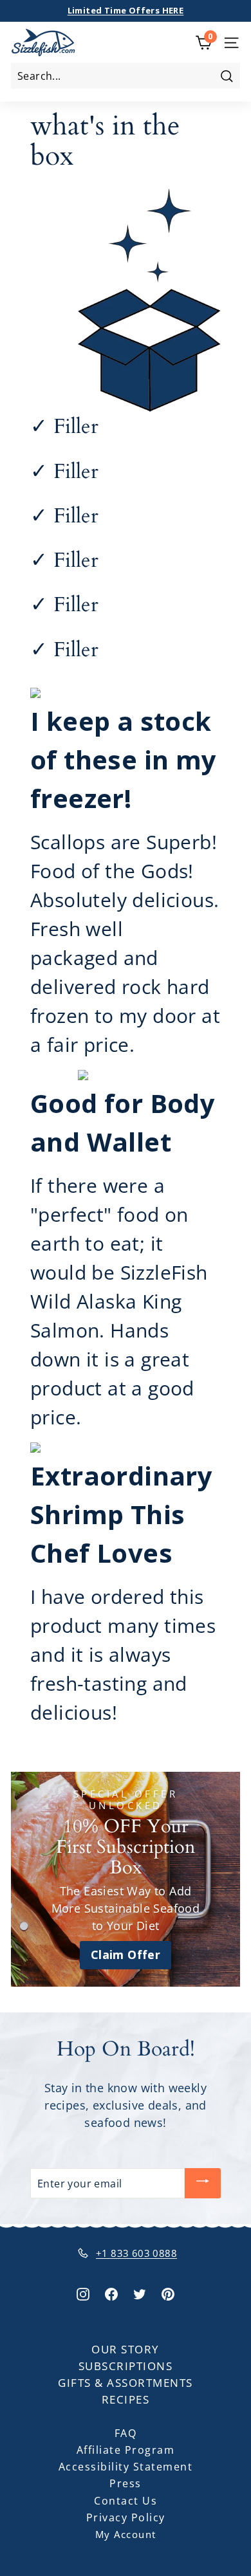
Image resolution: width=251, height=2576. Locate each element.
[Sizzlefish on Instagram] (83, 2293)
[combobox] (126, 76)
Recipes (126, 2399)
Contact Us (126, 2501)
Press (126, 2483)
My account (126, 2534)
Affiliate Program (126, 2450)
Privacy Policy (126, 2517)
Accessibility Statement (126, 2467)
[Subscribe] (203, 2183)
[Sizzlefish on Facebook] (111, 2293)
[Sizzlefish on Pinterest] (168, 2293)
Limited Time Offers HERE (126, 10)
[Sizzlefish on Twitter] (140, 2293)
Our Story (126, 2349)
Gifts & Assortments (126, 2383)
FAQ (126, 2433)
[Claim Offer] (126, 1879)
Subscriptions (126, 2366)
